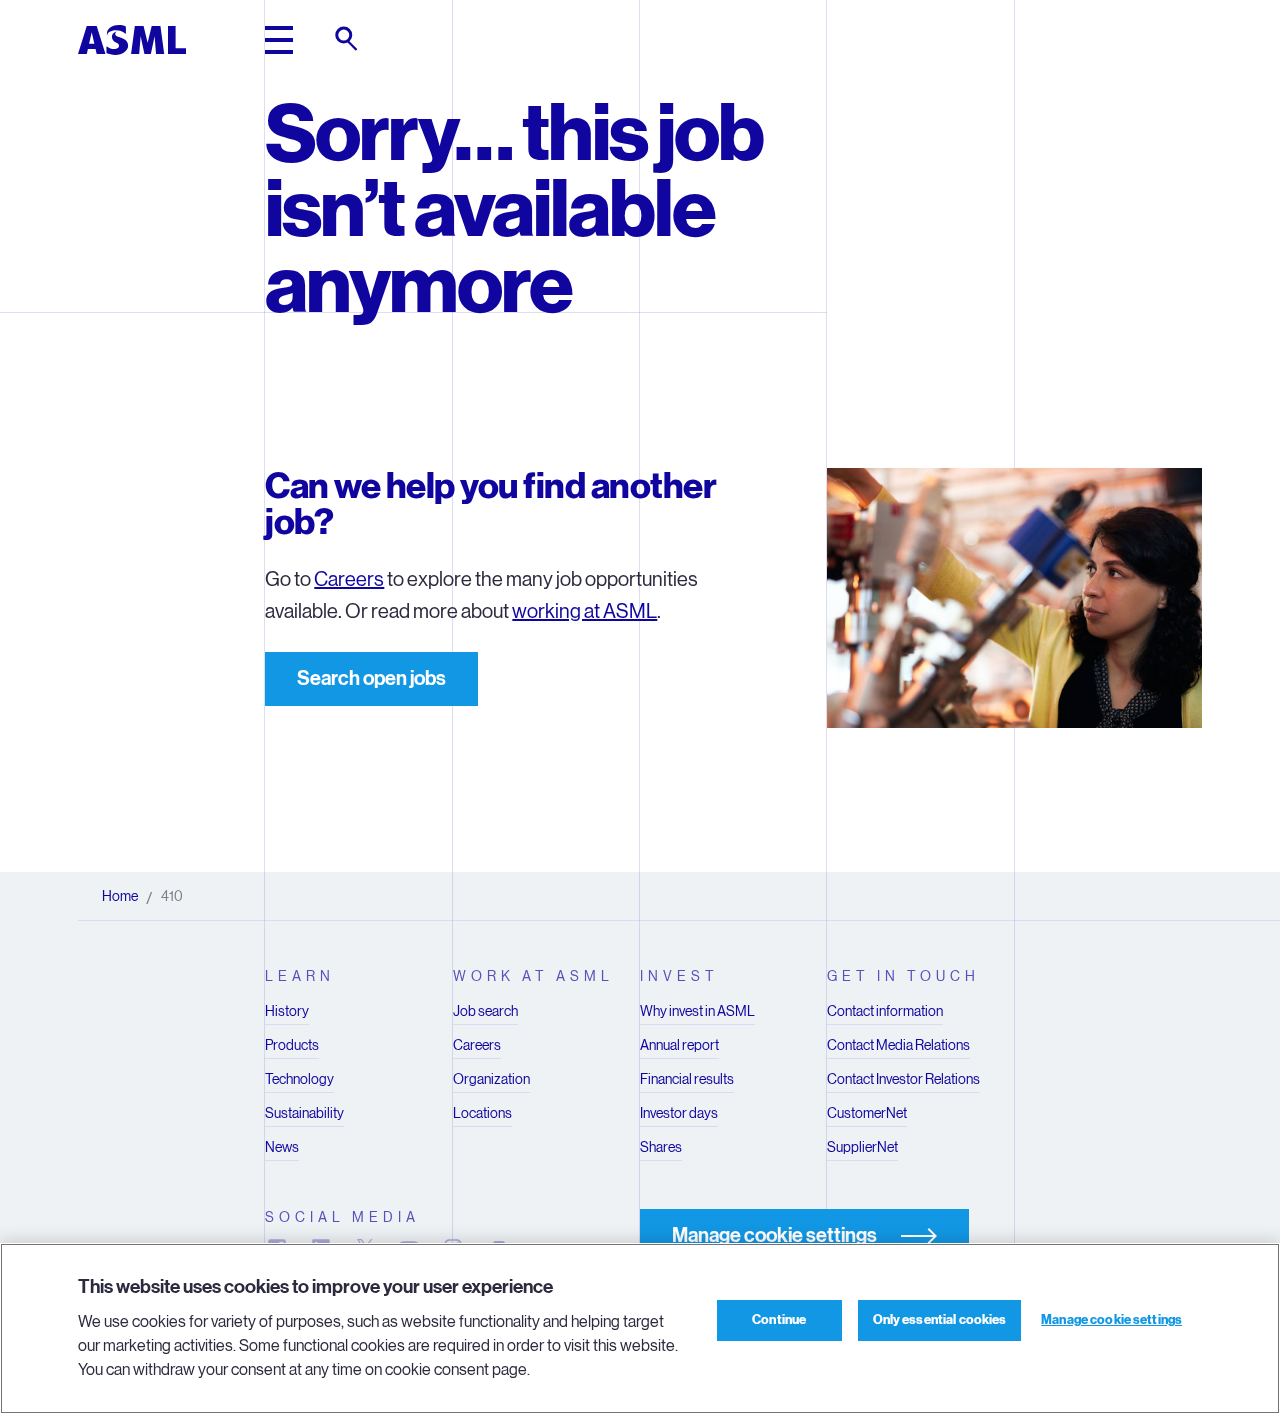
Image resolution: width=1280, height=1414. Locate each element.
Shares (661, 1147)
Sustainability (304, 1113)
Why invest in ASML (697, 1011)
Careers (349, 579)
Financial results (687, 1079)
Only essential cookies (940, 1320)
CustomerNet (867, 1113)
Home (120, 896)
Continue (779, 1320)
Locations (482, 1113)
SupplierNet (862, 1147)
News (282, 1147)
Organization (491, 1079)
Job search (485, 1011)
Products (292, 1045)
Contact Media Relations (898, 1045)
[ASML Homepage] (132, 40)
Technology (299, 1079)
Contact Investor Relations (903, 1079)
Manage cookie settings (1111, 1320)
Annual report (679, 1045)
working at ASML (584, 611)
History (287, 1011)
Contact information (885, 1011)
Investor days (679, 1113)
